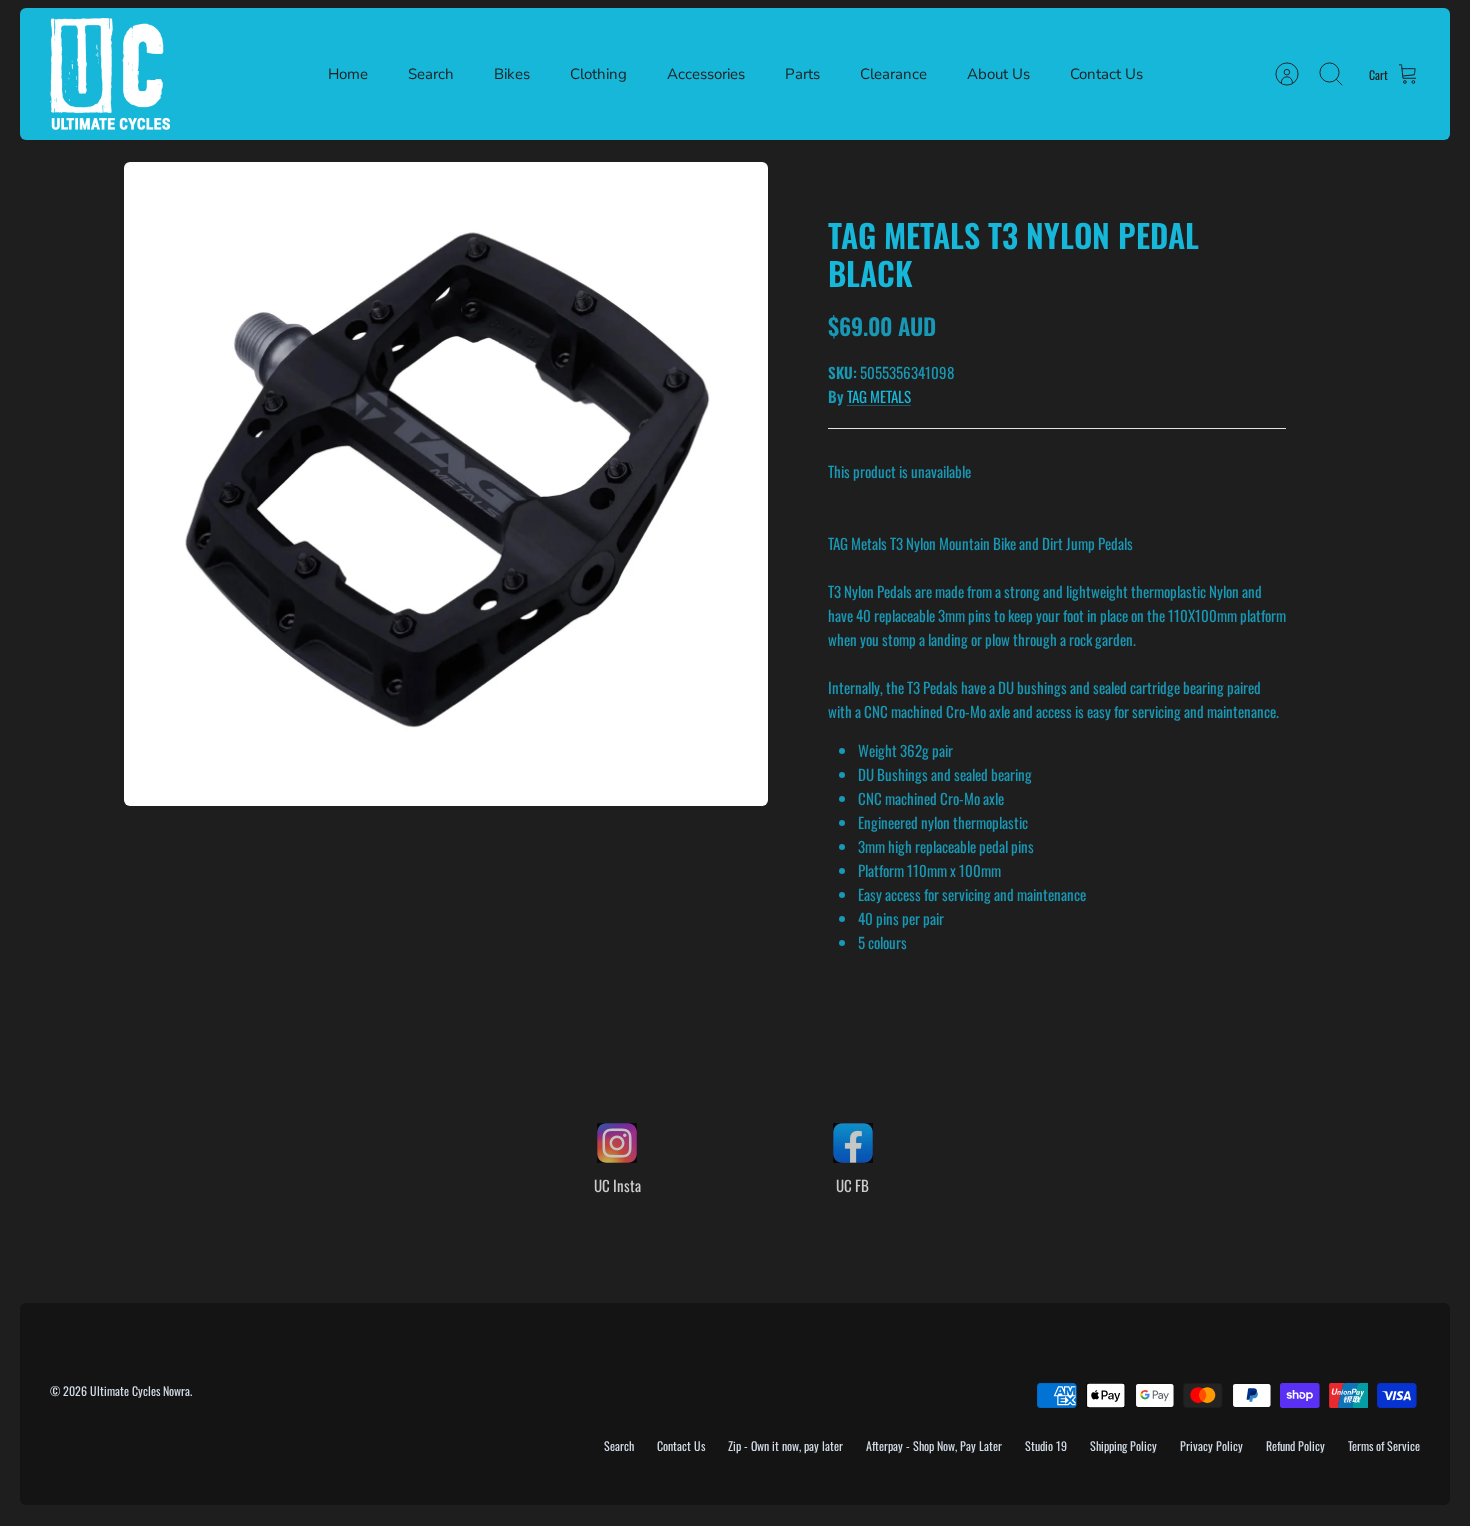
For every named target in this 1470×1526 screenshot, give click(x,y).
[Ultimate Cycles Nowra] (110, 74)
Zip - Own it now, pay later (785, 1445)
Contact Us (1106, 74)
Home (348, 74)
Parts (802, 74)
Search (431, 74)
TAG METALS (879, 396)
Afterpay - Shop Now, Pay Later (934, 1445)
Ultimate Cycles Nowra (140, 1390)
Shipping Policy (1123, 1445)
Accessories (706, 74)
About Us (998, 74)
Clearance (893, 74)
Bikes (512, 74)
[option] (446, 484)
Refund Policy (1295, 1445)
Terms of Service (1384, 1445)
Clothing (598, 74)
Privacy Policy (1211, 1445)
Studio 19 (1046, 1445)
